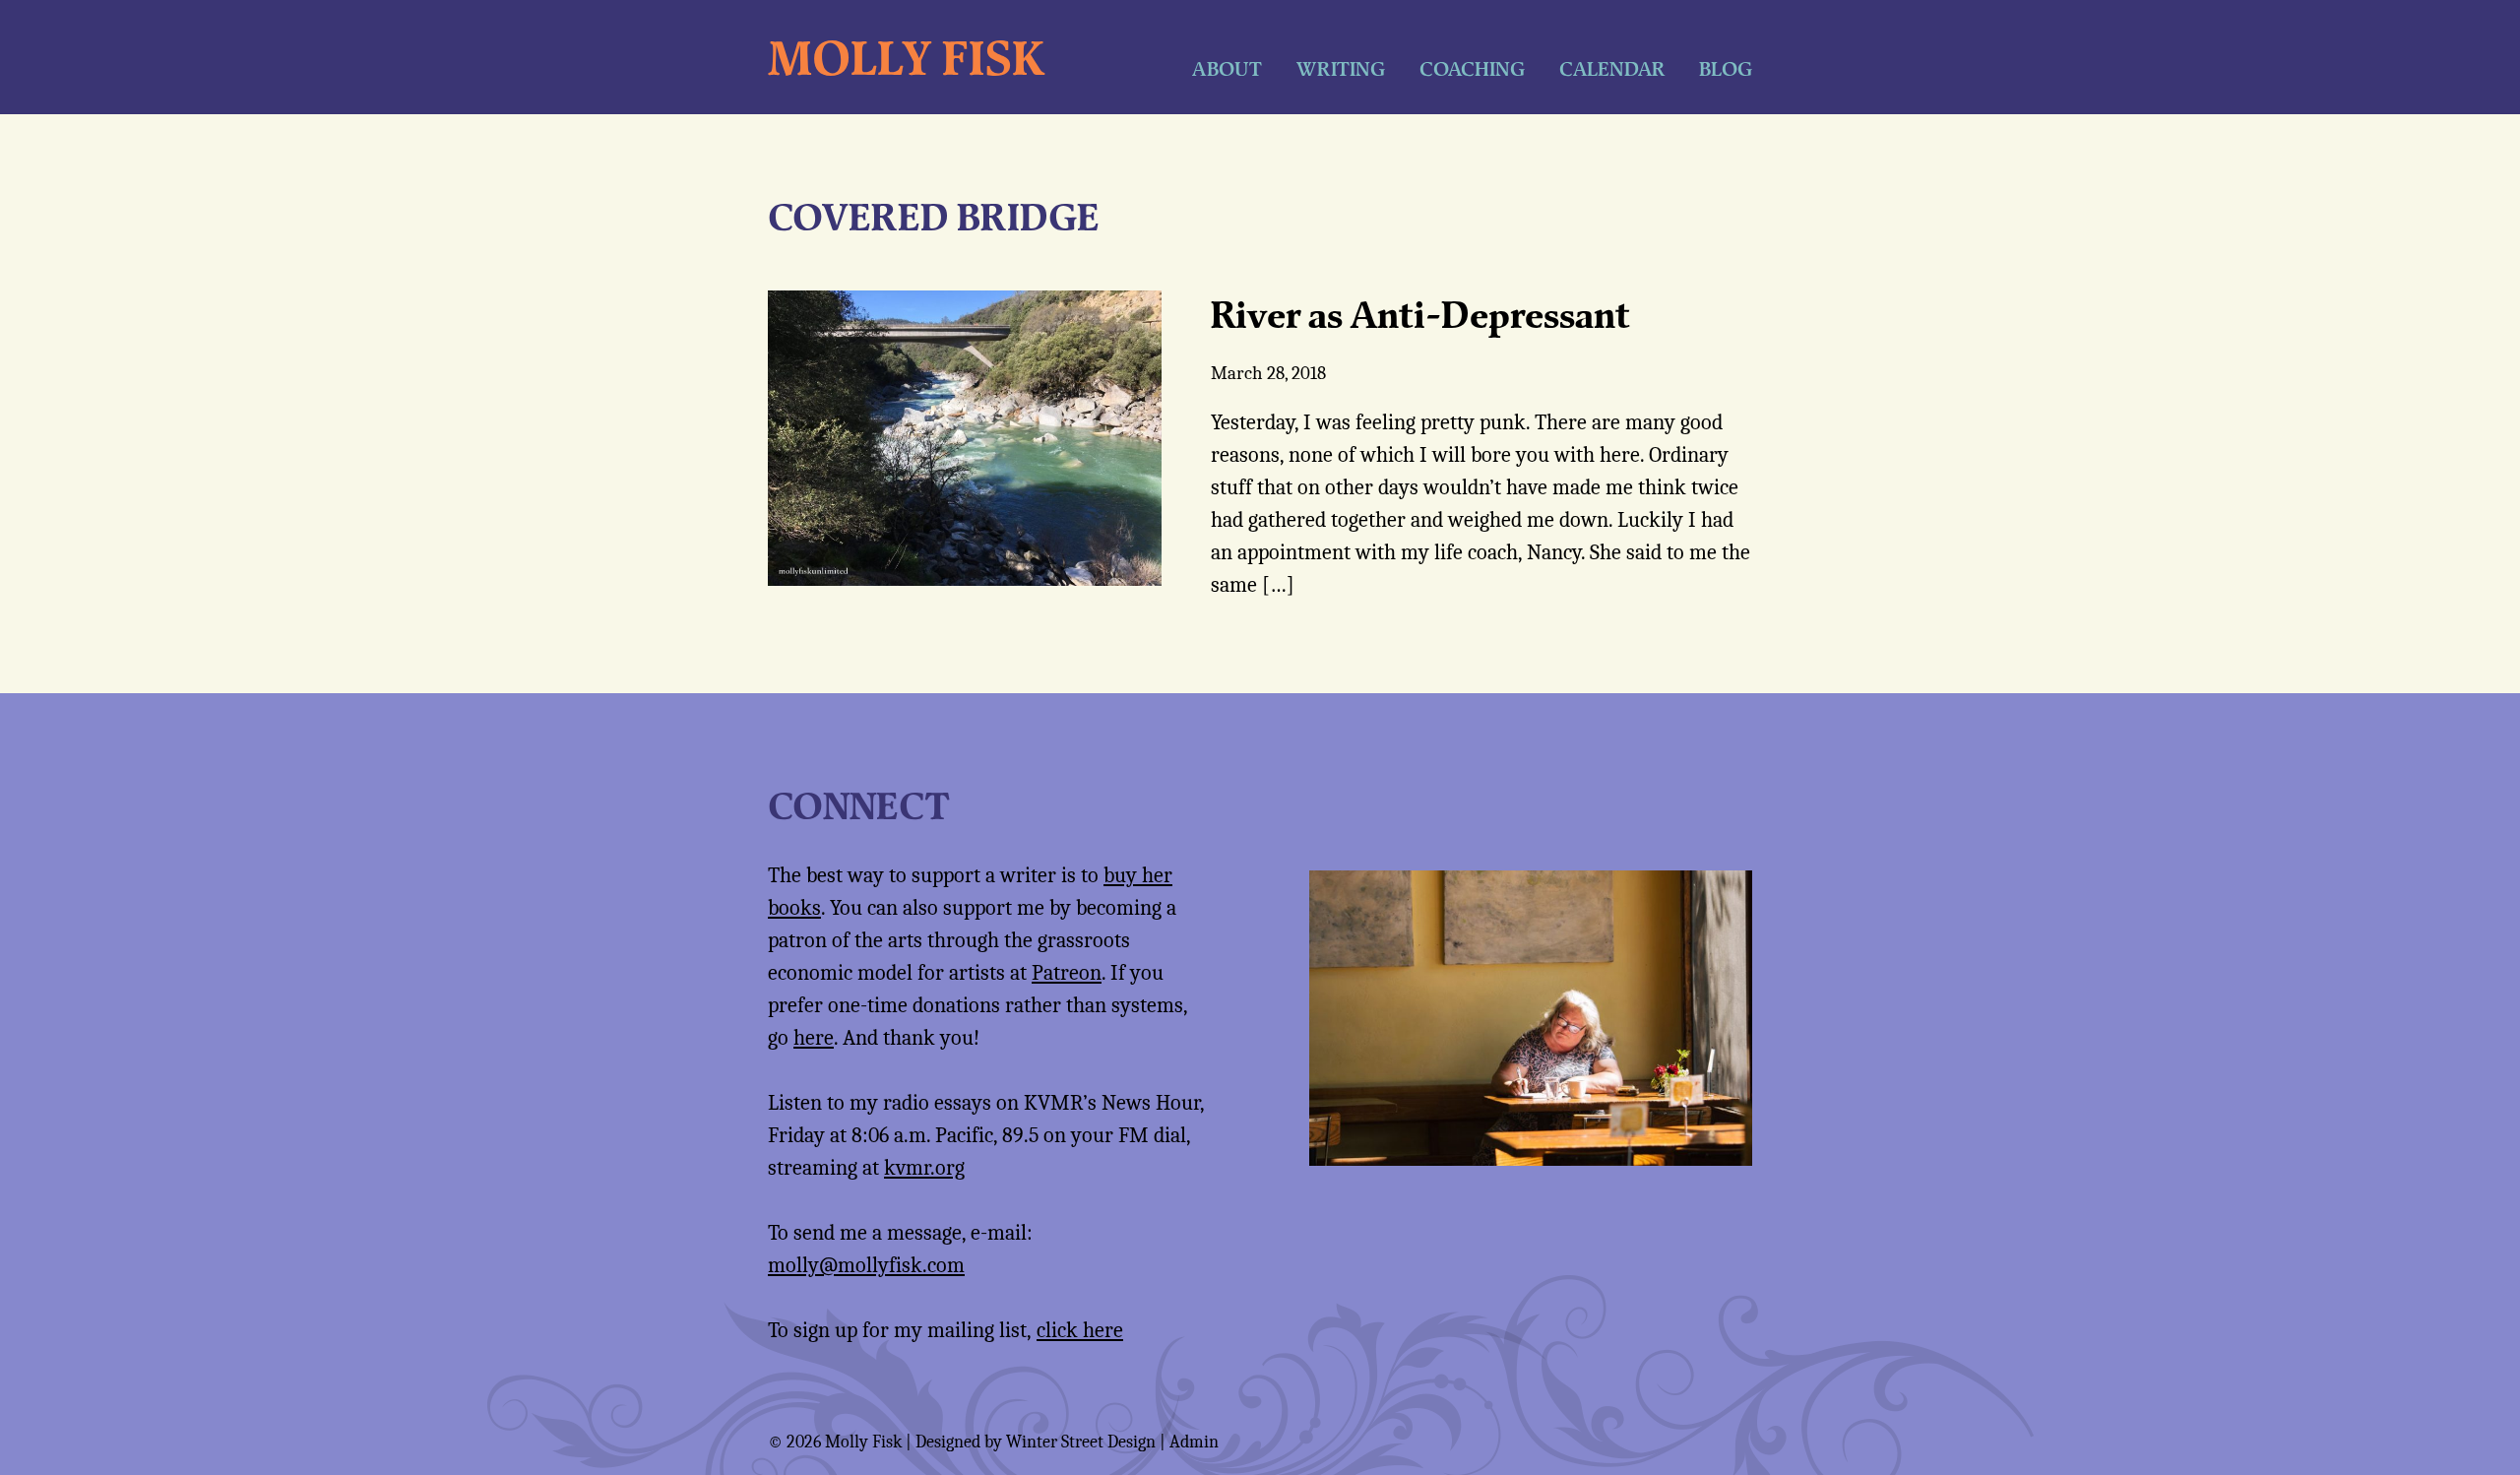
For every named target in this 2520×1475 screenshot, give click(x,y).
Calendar (1612, 68)
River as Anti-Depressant (1420, 314)
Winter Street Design (1081, 1442)
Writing (1341, 68)
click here (1080, 1330)
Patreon (1067, 973)
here (814, 1038)
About (1227, 68)
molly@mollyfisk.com (866, 1265)
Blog (1726, 68)
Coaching (1472, 68)
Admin (1194, 1442)
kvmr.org (924, 1168)
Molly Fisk (906, 57)
